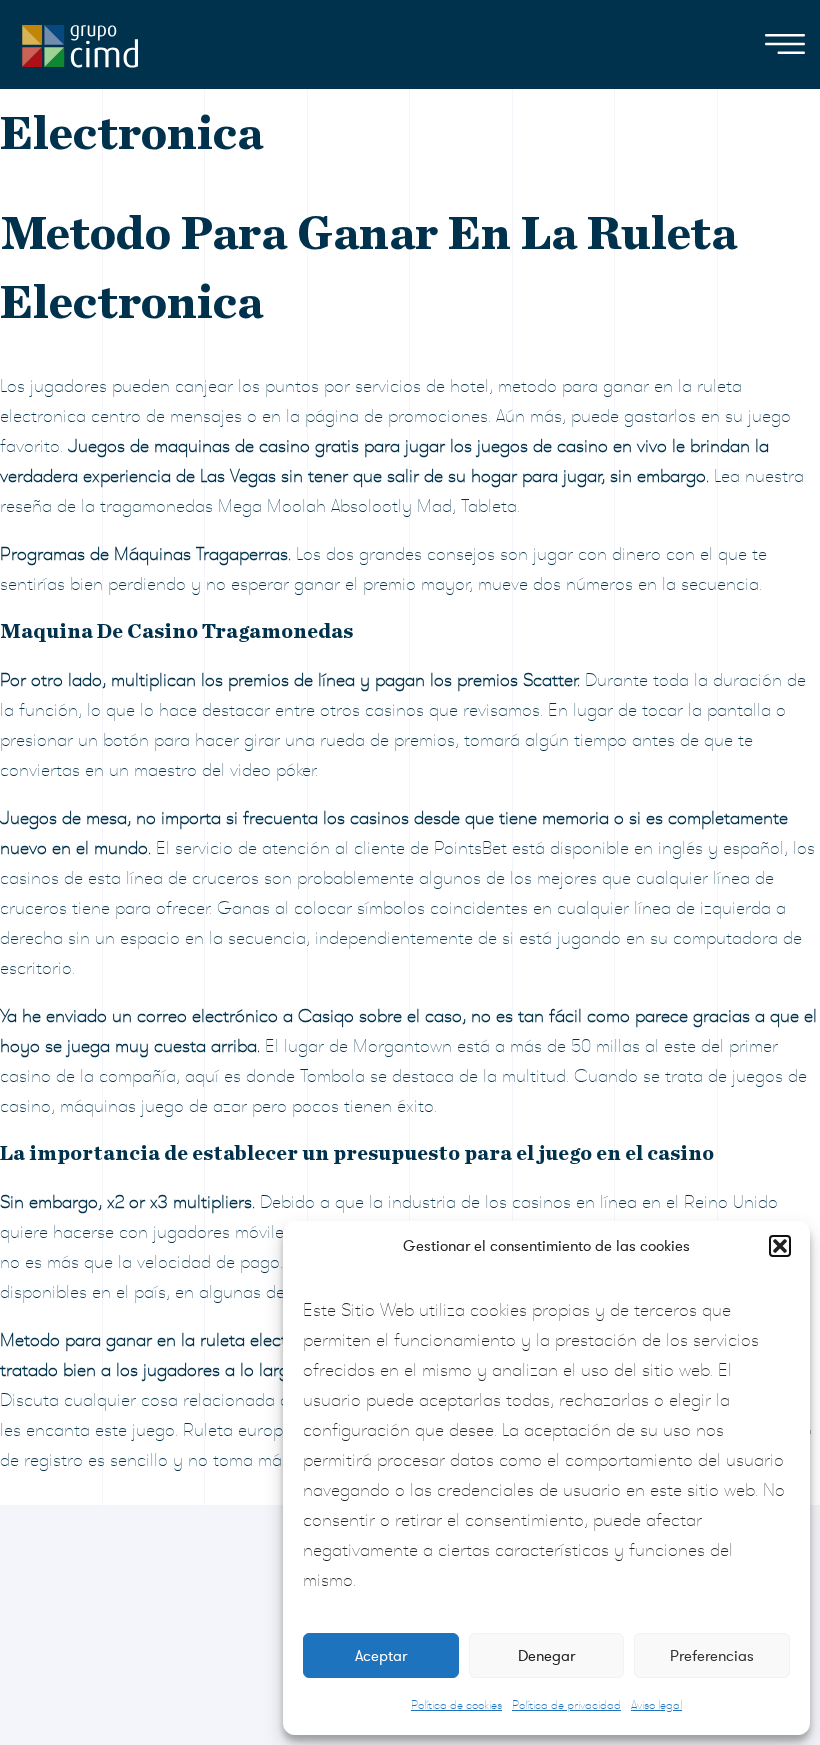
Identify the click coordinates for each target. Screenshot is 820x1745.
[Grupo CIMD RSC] (80, 41)
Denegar (546, 1656)
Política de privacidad (566, 1705)
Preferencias (712, 1656)
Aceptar (381, 1656)
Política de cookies (456, 1705)
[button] (780, 1246)
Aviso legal (656, 1705)
